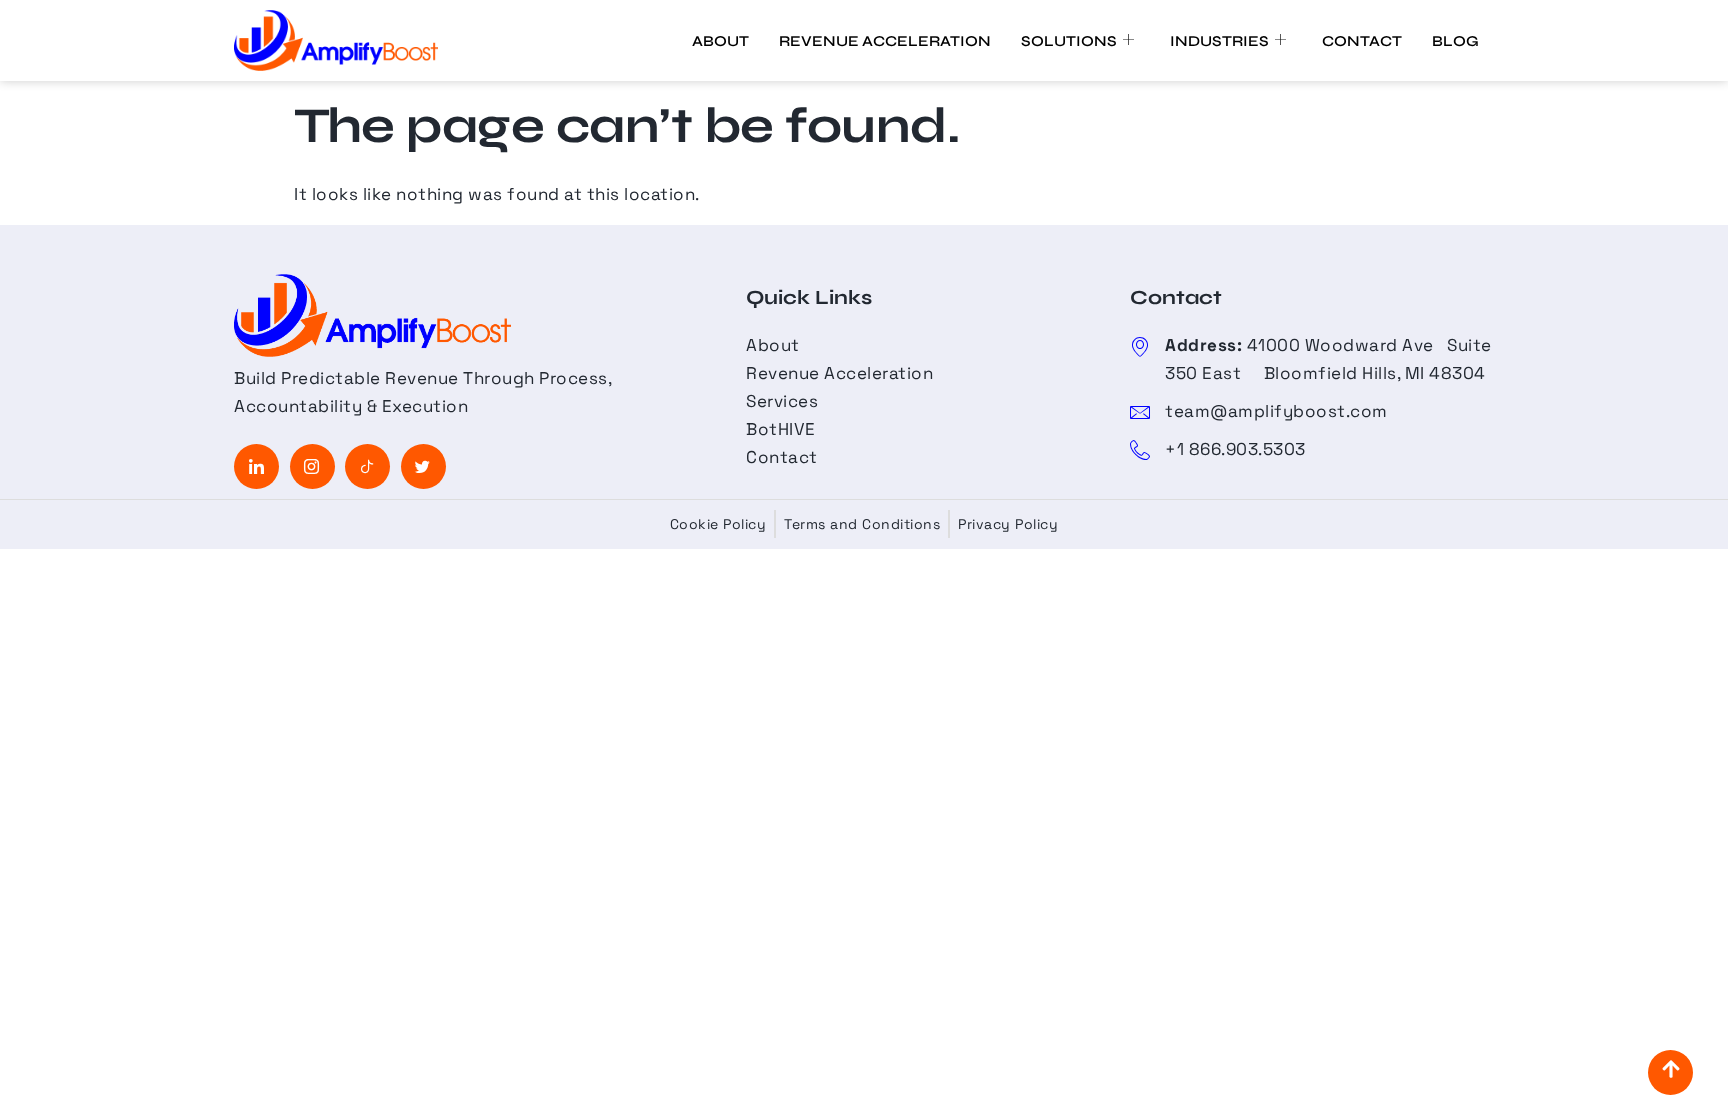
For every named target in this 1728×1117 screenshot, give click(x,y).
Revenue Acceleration (885, 41)
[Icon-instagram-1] (312, 466)
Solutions (1069, 41)
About (720, 41)
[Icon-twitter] (423, 466)
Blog (1455, 41)
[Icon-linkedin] (256, 466)
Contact (1362, 41)
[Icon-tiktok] (367, 466)
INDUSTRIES (1219, 41)
